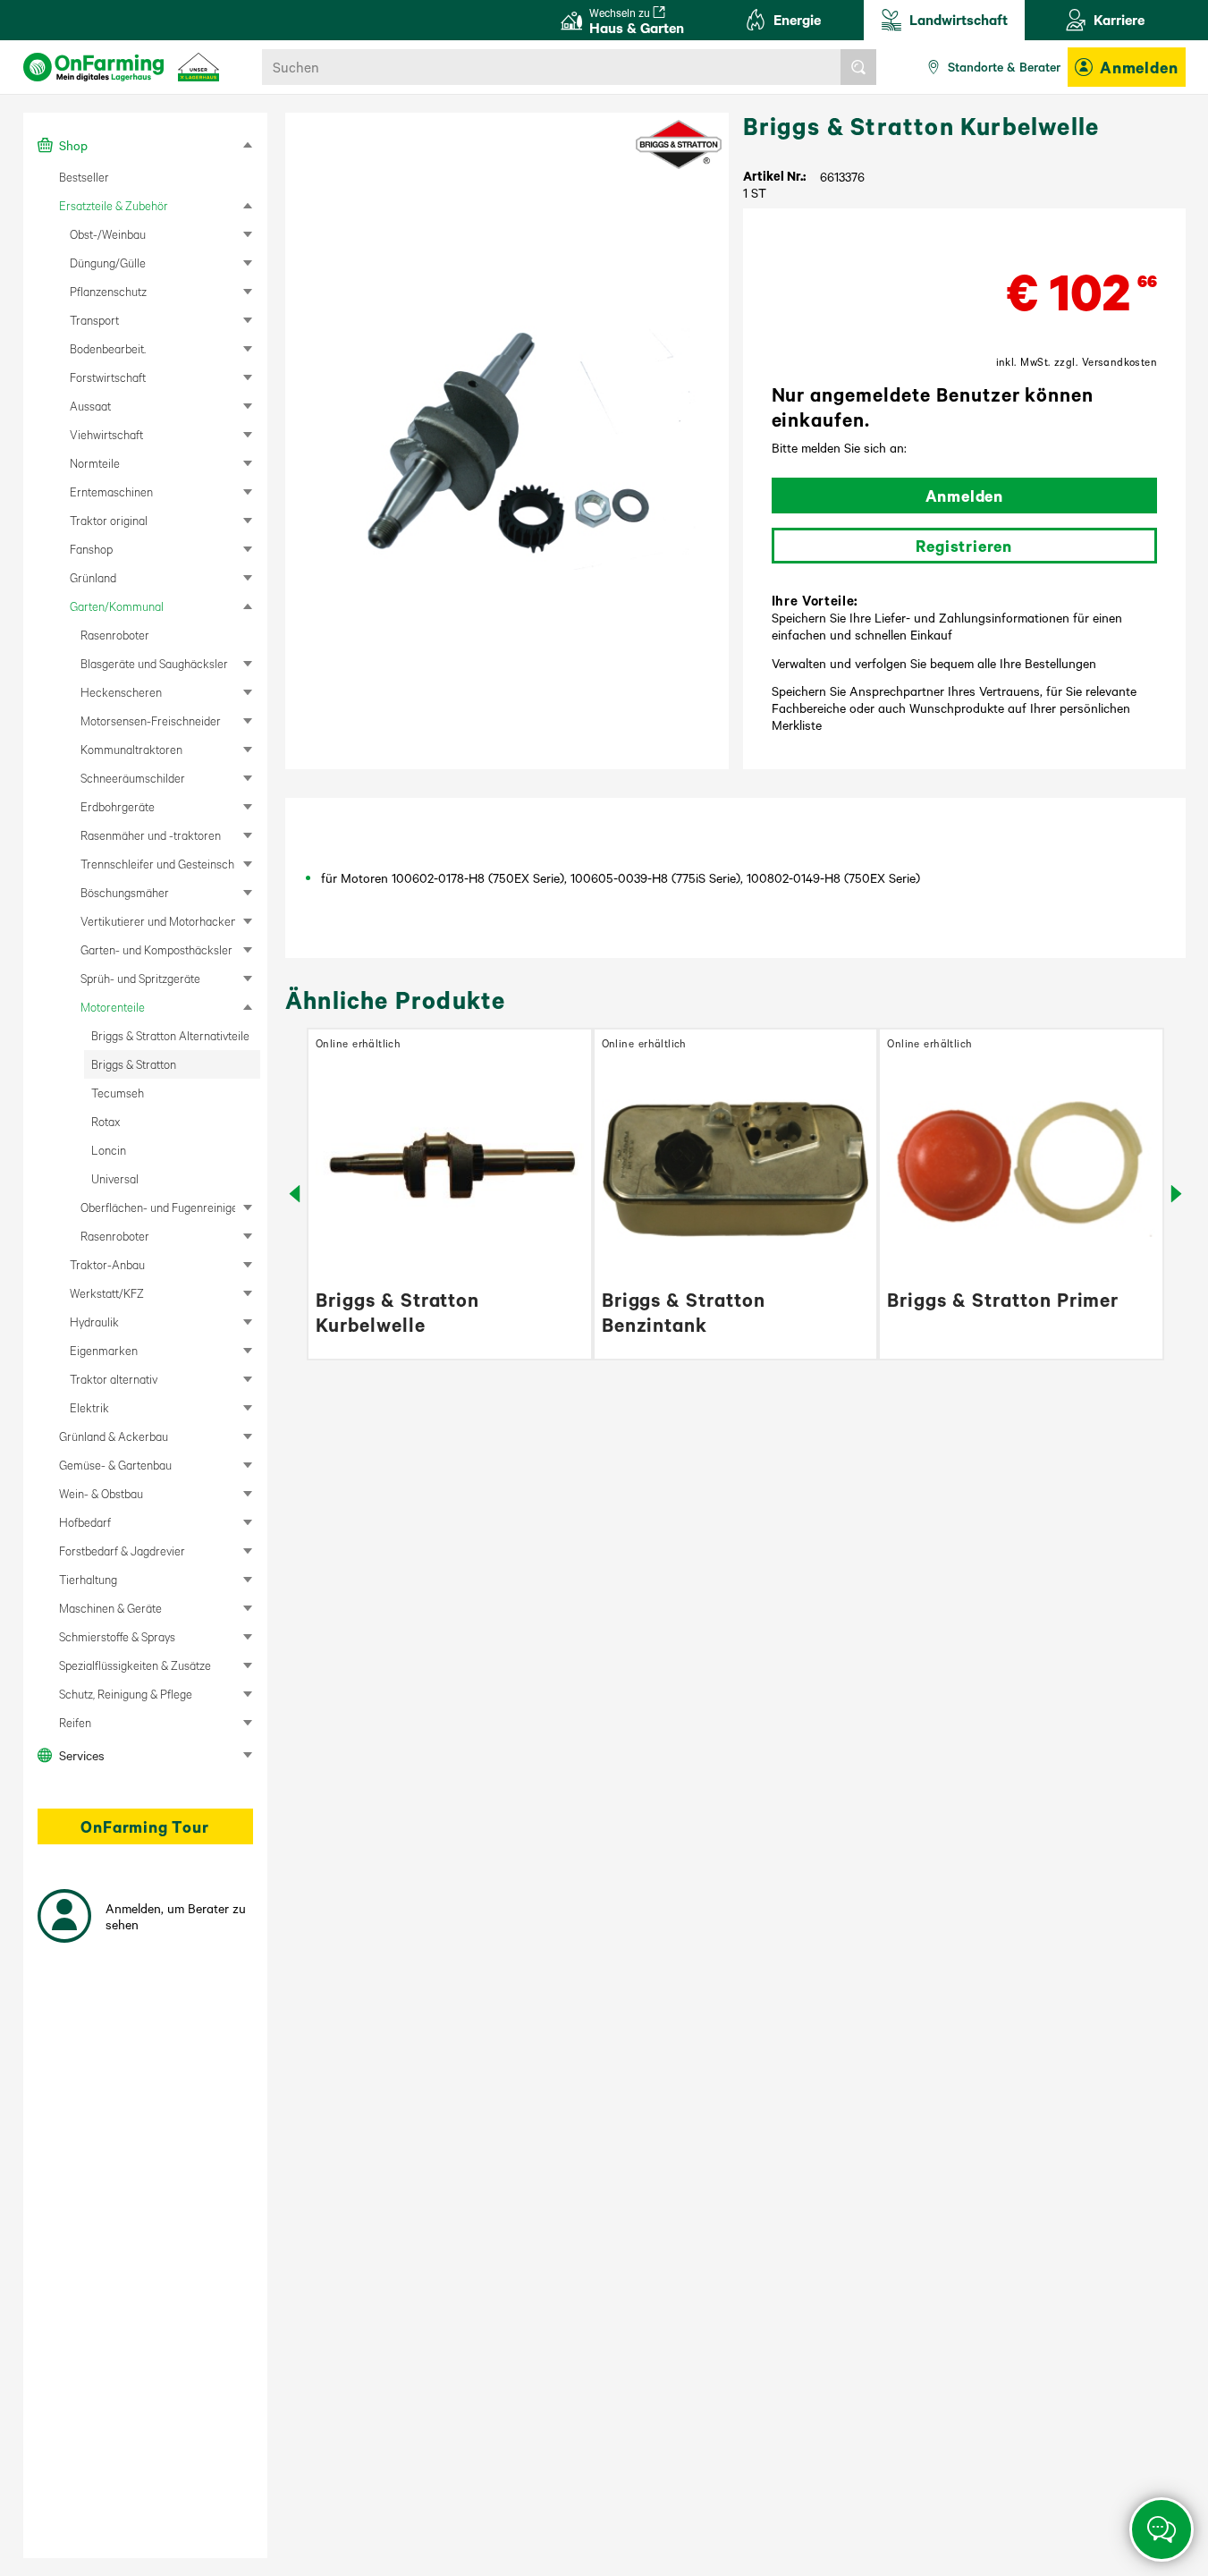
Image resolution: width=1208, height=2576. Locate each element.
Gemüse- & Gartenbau (115, 1465)
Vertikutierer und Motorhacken (158, 921)
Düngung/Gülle (108, 263)
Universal (115, 1178)
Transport (94, 320)
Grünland (93, 577)
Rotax (106, 1121)
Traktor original (109, 520)
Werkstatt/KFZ (107, 1293)
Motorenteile (113, 1007)
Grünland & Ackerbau (114, 1436)
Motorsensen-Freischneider (151, 720)
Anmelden (1139, 67)
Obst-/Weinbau (108, 234)
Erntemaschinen (111, 491)
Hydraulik (94, 1322)
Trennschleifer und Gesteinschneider (158, 864)
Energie (797, 19)
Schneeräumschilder (133, 778)
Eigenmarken (104, 1350)
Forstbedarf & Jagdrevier (122, 1551)
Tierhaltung (88, 1579)
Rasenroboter (115, 635)
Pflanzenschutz (108, 291)
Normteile (95, 463)
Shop (73, 145)
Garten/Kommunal (117, 606)
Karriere (1119, 19)
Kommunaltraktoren (131, 749)
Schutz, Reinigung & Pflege (126, 1694)
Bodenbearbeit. (108, 348)
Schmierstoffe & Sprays (117, 1636)
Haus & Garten (637, 21)
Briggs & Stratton (134, 1064)
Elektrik (89, 1407)
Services (82, 1755)
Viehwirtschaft (106, 434)
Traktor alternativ (114, 1379)
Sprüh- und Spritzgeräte (140, 978)
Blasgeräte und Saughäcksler (154, 663)
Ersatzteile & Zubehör (114, 205)
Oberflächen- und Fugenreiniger (158, 1207)
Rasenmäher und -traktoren (151, 835)
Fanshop (91, 549)
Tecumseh (118, 1093)
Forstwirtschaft (108, 377)
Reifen (75, 1722)
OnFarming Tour (144, 1826)
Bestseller (84, 177)
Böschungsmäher (125, 892)
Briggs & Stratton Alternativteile (170, 1035)
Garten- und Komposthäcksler (156, 949)
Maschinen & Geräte (110, 1608)
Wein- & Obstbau (101, 1493)
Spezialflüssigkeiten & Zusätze (135, 1665)
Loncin (109, 1150)
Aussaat (90, 406)
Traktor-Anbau (107, 1264)
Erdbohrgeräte (118, 806)
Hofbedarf (85, 1522)
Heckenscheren (121, 692)
